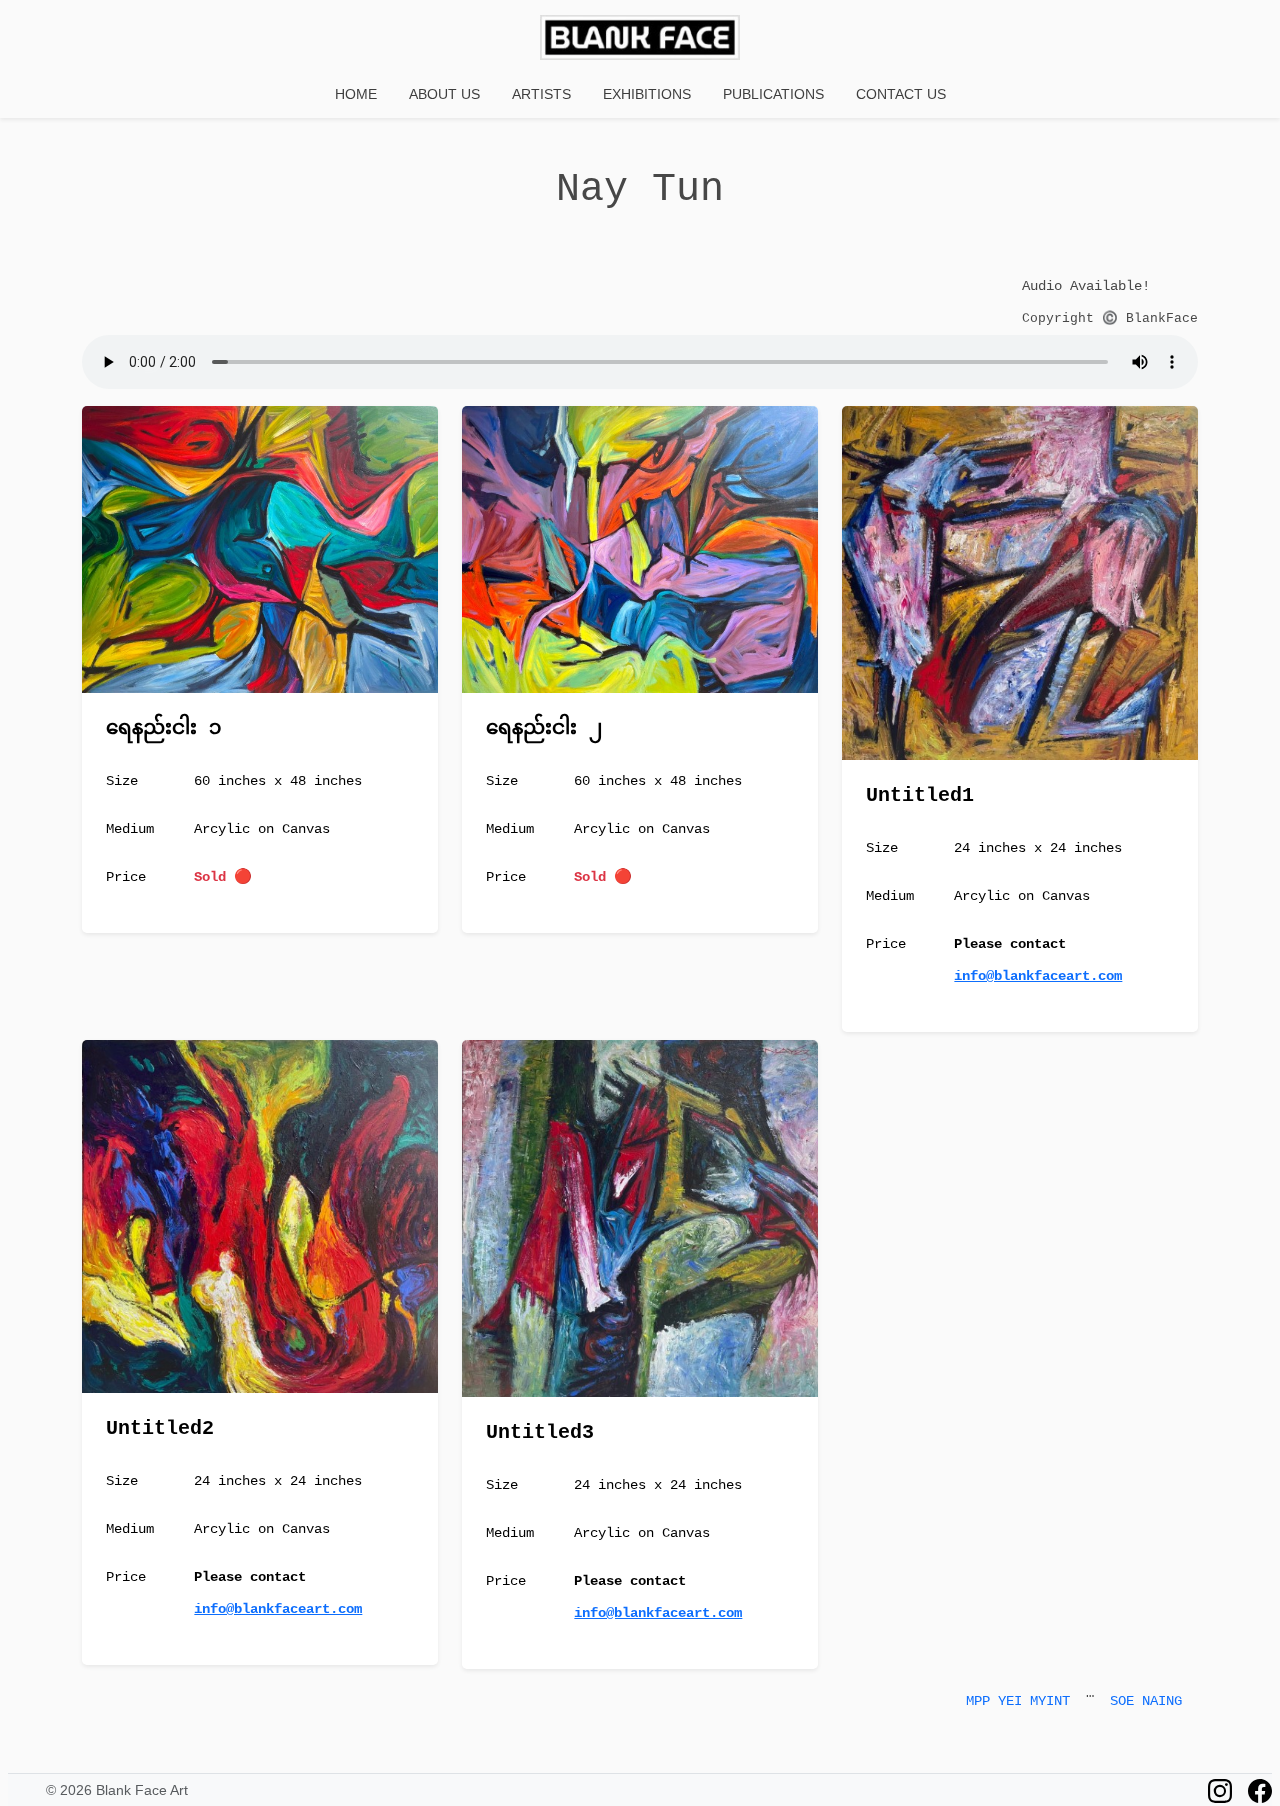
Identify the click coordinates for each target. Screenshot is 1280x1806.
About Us (444, 94)
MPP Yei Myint (1018, 1701)
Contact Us (901, 94)
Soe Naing (1146, 1701)
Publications (773, 94)
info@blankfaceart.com (1038, 976)
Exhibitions (647, 94)
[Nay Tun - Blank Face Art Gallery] (640, 40)
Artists (541, 94)
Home (356, 94)
